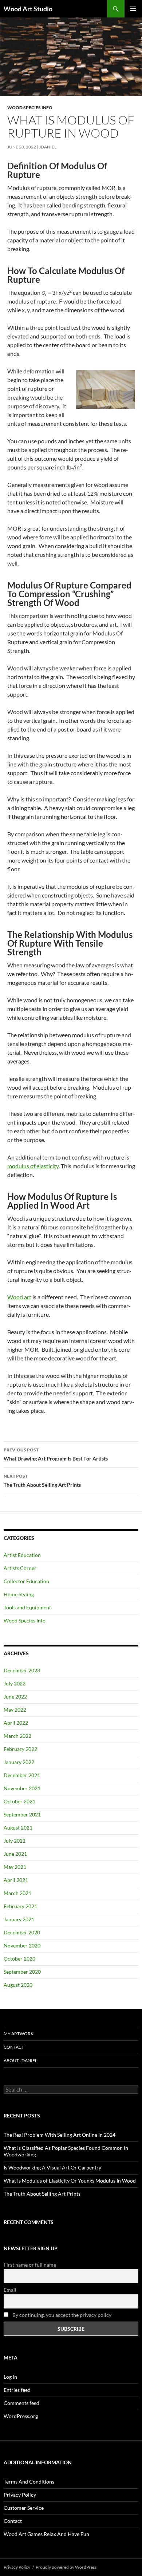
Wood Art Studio (28, 9)
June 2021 (15, 1854)
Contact (14, 2047)
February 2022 (20, 1749)
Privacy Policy (20, 2495)
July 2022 (15, 1683)
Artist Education (22, 1555)
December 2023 (22, 1670)
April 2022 (16, 1723)
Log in (10, 2377)
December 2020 (22, 1932)
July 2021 (15, 1841)
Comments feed (21, 2403)
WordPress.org (21, 2416)
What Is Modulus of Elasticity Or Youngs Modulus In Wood (70, 2181)
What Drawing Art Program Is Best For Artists (56, 1454)
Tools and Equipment (27, 1607)
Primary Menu (133, 9)
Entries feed (17, 2390)
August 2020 (18, 1985)
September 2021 (22, 1814)
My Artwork (19, 2034)
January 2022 (19, 1762)
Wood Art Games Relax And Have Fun (46, 2534)
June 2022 (15, 1697)
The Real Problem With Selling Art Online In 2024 (60, 2135)
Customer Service (24, 2508)
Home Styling (19, 1594)
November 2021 (22, 1788)
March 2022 (17, 1736)
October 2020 (19, 1959)
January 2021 (19, 1919)
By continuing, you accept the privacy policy (61, 2315)
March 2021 (17, 1893)
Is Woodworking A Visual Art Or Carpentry (52, 2167)
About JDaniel (20, 2060)
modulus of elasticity (33, 1166)
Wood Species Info (30, 108)
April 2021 (16, 1880)
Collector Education (26, 1581)
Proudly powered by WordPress (66, 2567)
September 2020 (22, 1972)
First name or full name (30, 2265)
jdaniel (48, 147)
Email (10, 2290)
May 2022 (15, 1710)
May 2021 (15, 1867)
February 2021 (20, 1906)
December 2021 (22, 1775)
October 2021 (19, 1801)
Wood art (19, 1297)
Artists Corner (20, 1568)
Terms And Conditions (29, 2482)
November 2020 (22, 1945)
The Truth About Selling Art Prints (42, 1481)
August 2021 (18, 1828)
